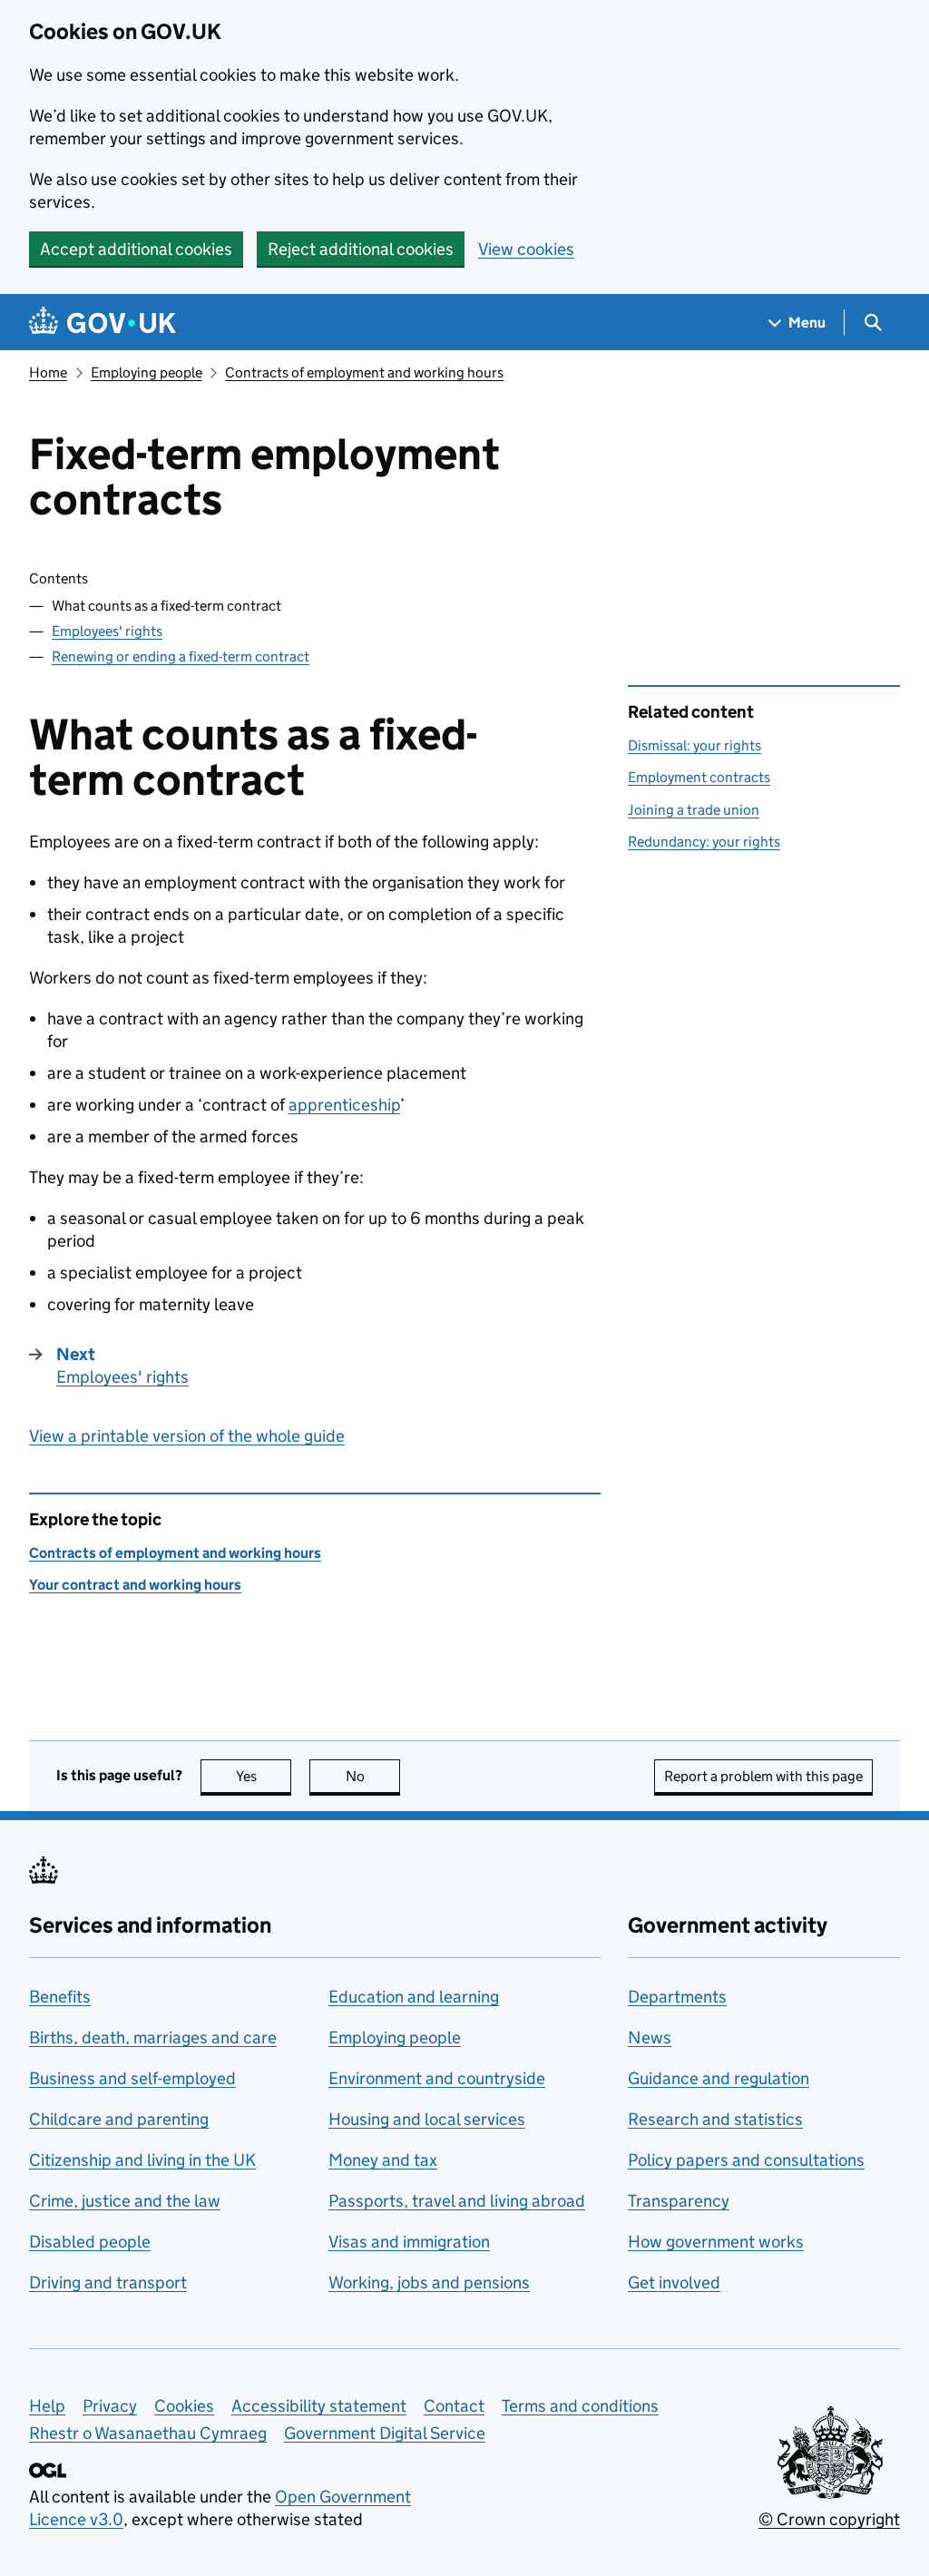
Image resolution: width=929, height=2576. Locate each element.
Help (47, 2406)
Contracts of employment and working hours (364, 372)
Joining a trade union (694, 810)
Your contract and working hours (135, 1585)
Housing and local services (427, 2119)
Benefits (60, 1997)
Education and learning (414, 1997)
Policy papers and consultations (746, 2160)
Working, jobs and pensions (429, 2282)
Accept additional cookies (136, 249)
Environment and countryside (437, 2078)
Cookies (184, 2406)
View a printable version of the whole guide (187, 1436)
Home (48, 372)
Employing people (147, 372)
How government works (716, 2242)
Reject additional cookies (361, 249)
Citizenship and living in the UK (142, 2160)
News (650, 2037)
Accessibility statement (319, 2406)
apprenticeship (344, 1105)
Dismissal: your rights (694, 745)
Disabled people (90, 2242)
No (373, 1776)
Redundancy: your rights (704, 842)
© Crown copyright (829, 2519)
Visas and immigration (409, 2242)
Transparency (679, 2201)
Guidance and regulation (719, 2078)
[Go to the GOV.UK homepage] (103, 323)
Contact (454, 2406)
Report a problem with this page (763, 1776)
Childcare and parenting (119, 2119)
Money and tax (383, 2160)
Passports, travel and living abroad (457, 2201)
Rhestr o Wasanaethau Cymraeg (148, 2433)
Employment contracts (699, 777)
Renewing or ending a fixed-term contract (181, 656)
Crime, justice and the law (125, 2201)
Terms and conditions (580, 2406)
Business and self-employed (132, 2078)
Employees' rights (107, 631)
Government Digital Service (385, 2433)
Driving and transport (108, 2282)
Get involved (674, 2282)
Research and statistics (715, 2119)
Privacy (110, 2406)
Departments (677, 1997)
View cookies (526, 249)
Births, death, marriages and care (153, 2037)
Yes (264, 1776)
